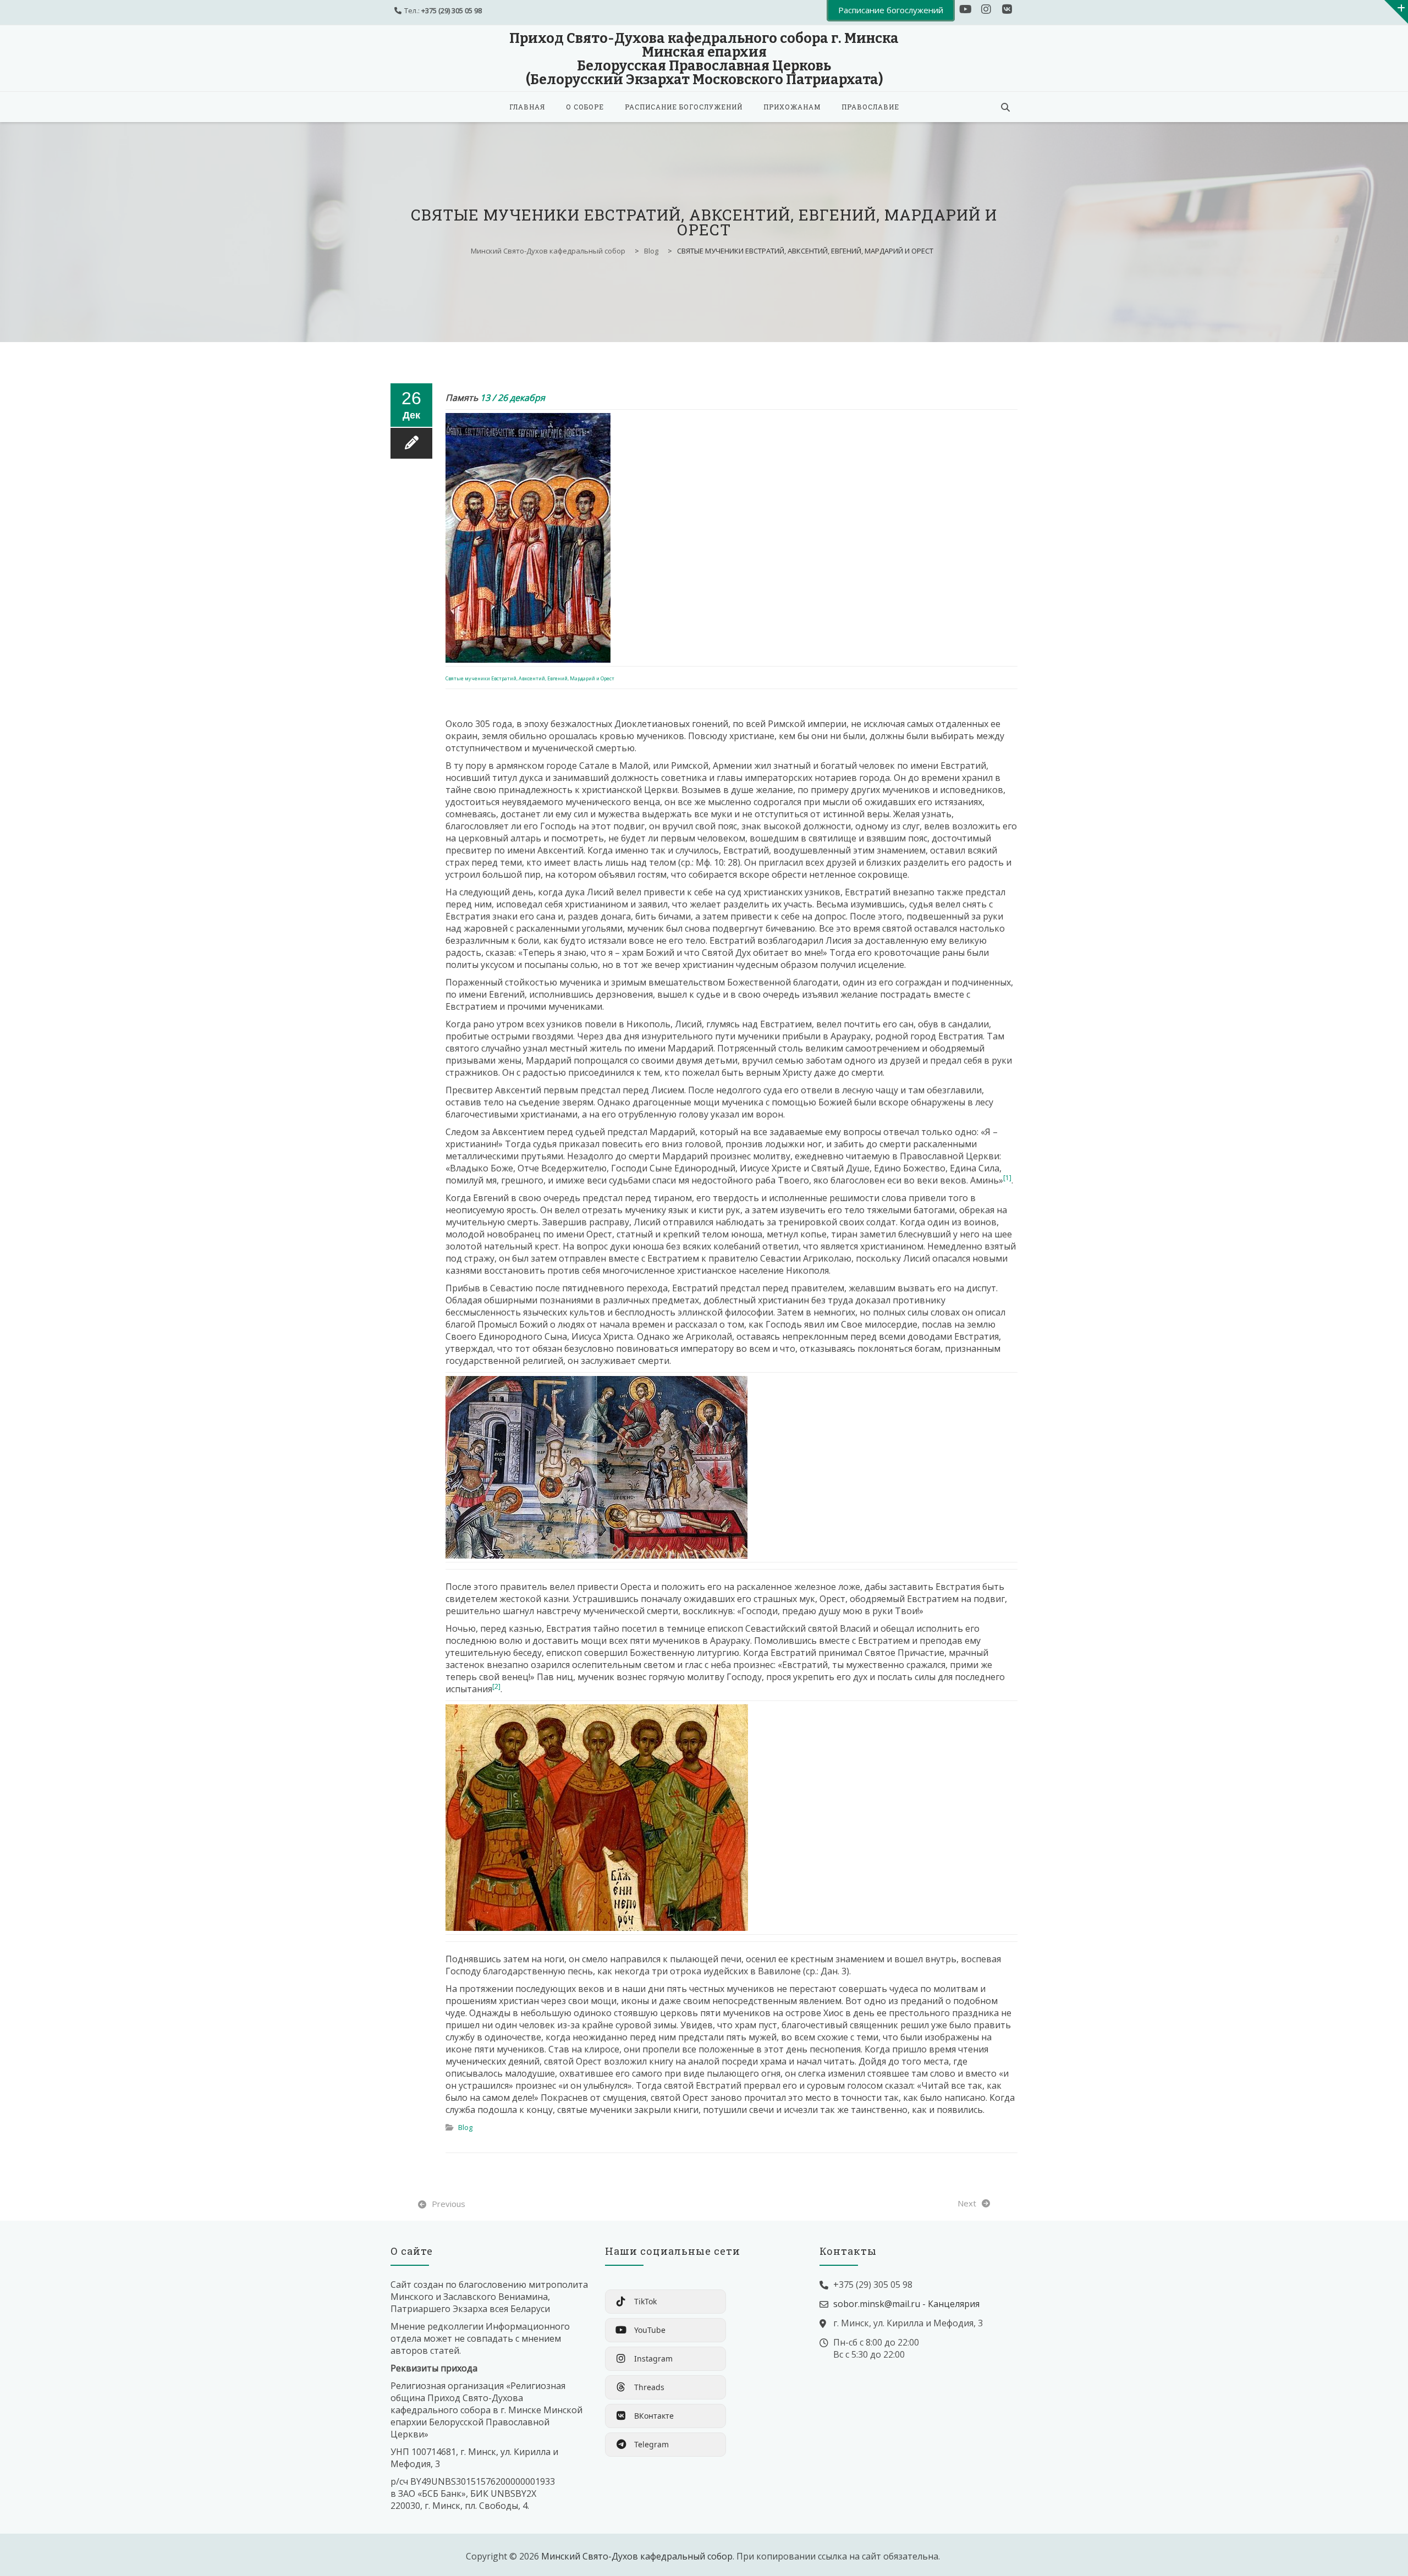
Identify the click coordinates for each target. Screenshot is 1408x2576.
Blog (465, 2127)
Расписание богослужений (684, 107)
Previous (449, 2204)
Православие (870, 107)
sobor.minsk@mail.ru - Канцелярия (906, 2304)
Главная (527, 107)
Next (967, 2203)
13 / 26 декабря (513, 398)
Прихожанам (792, 107)
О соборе (585, 107)
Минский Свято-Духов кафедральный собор (637, 2556)
